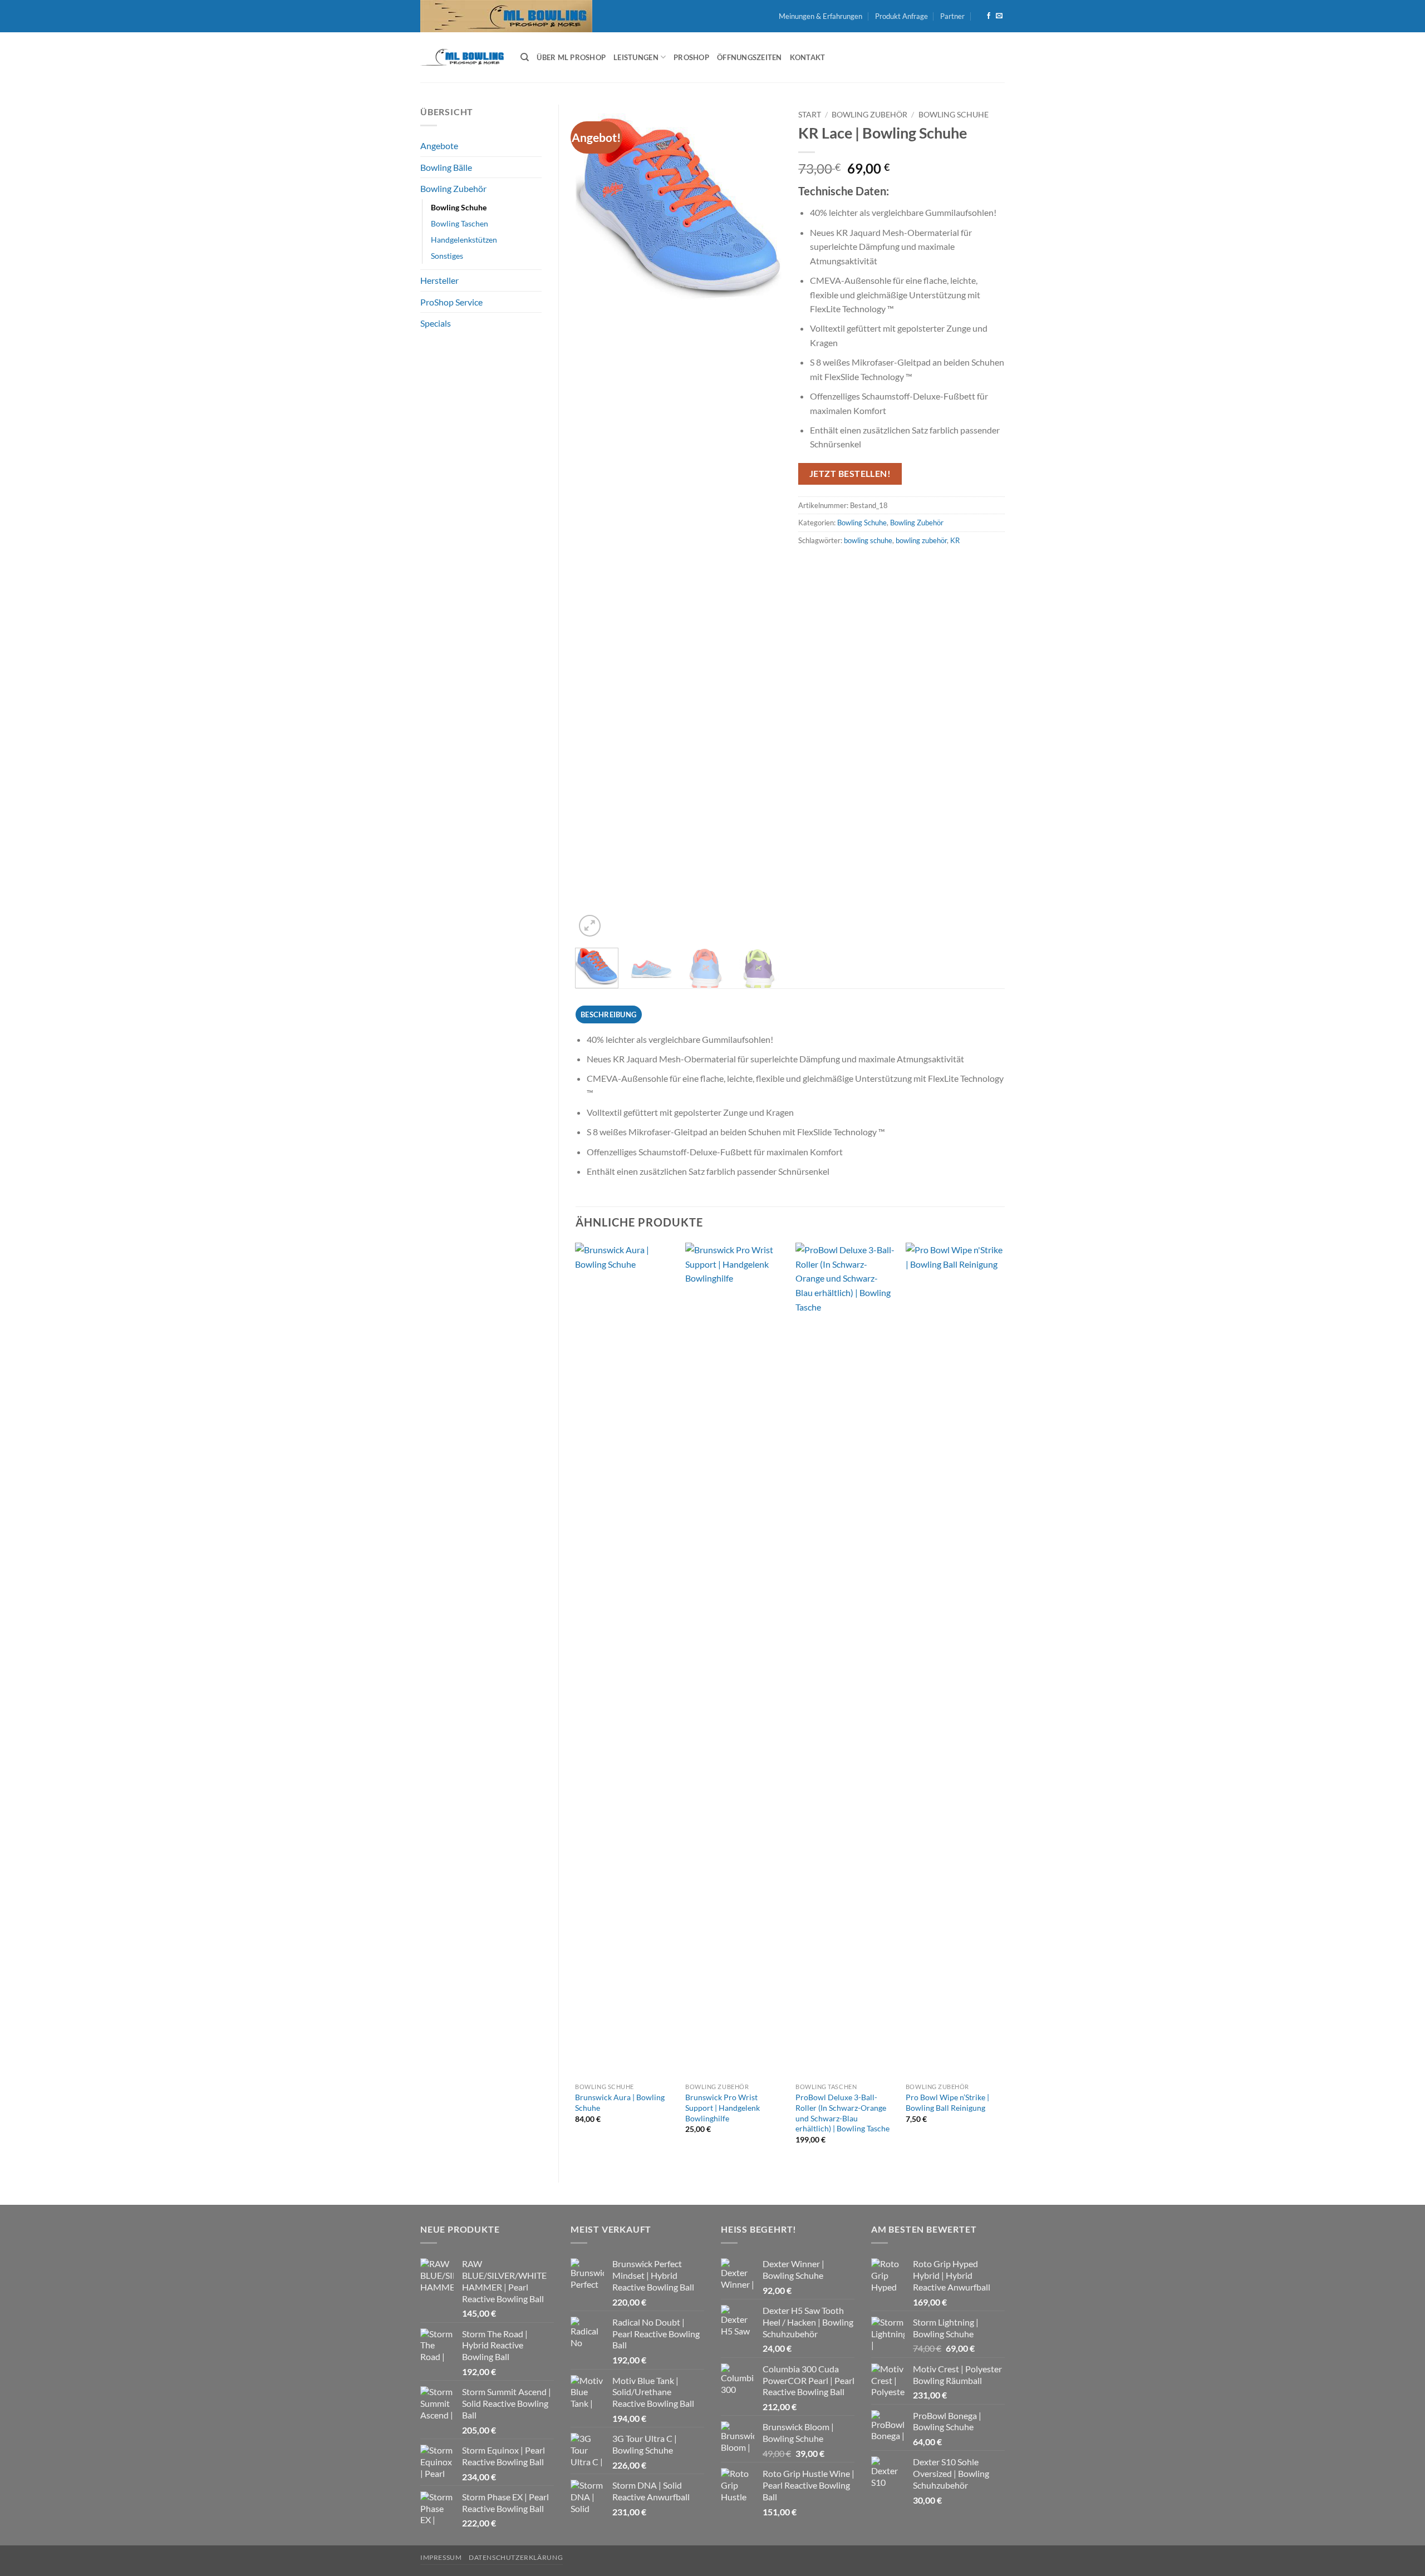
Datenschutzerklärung (516, 2557)
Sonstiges (447, 256)
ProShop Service (451, 302)
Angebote (439, 146)
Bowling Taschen (460, 223)
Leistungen (636, 57)
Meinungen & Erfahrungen (820, 16)
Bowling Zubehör (453, 188)
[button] (590, 926)
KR (955, 540)
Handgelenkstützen (464, 240)
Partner (952, 16)
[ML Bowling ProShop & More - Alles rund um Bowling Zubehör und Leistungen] (462, 57)
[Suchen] (525, 57)
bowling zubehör (921, 540)
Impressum (441, 2557)
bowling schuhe (868, 540)
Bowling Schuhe (459, 207)
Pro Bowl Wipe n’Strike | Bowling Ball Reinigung (947, 2102)
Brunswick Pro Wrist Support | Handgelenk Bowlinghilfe (723, 2107)
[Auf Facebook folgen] (989, 16)
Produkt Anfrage (901, 16)
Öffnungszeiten (750, 57)
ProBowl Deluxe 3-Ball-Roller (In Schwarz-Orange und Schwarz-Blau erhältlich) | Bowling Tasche (842, 2113)
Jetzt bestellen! (850, 474)
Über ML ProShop (571, 57)
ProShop (691, 57)
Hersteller (439, 280)
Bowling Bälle (446, 167)
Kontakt (808, 57)
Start (810, 115)
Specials (436, 323)
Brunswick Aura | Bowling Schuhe (620, 2102)
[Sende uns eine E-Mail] (999, 16)
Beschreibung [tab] (608, 1014)
